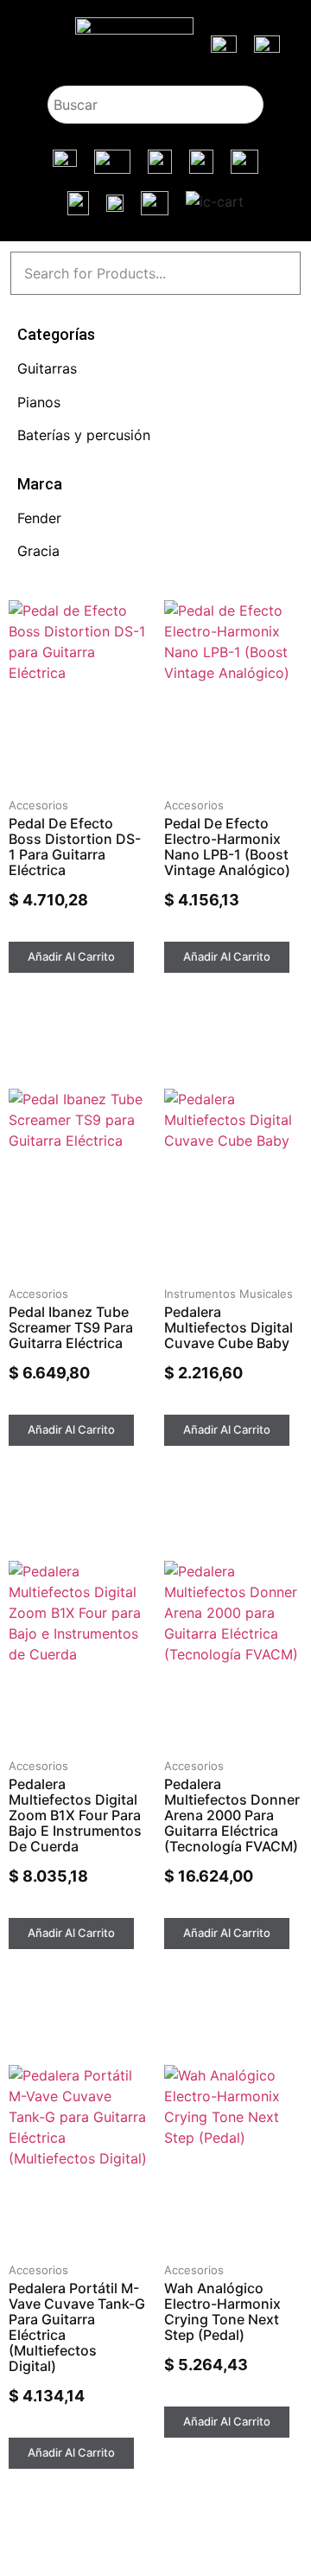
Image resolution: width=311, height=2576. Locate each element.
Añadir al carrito (71, 956)
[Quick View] (41, 935)
